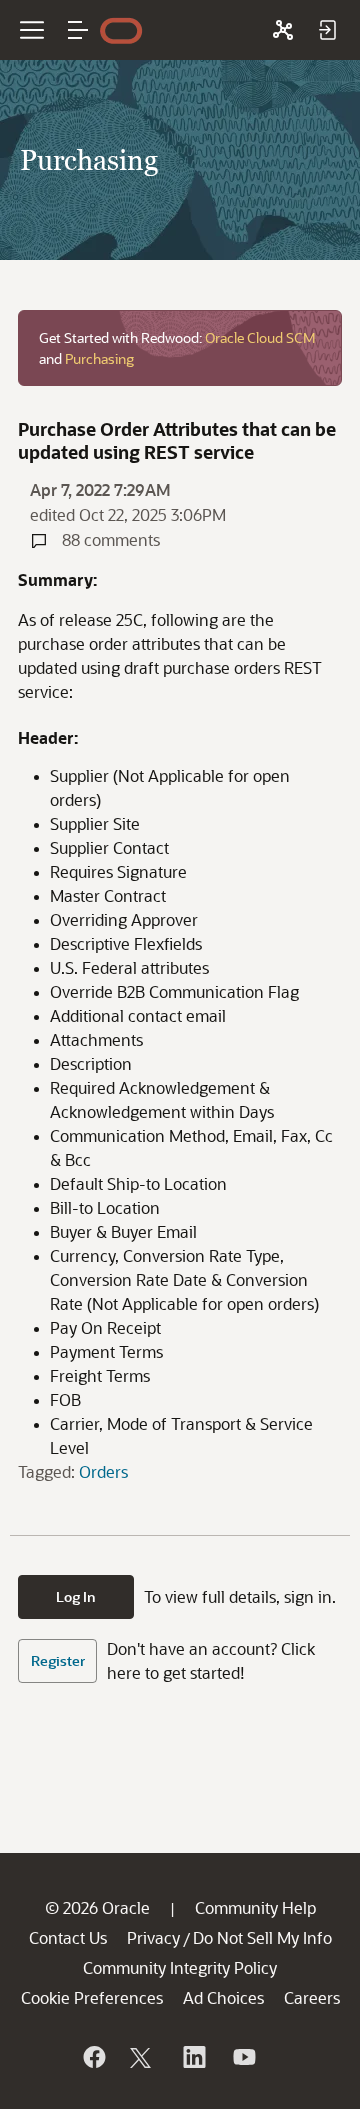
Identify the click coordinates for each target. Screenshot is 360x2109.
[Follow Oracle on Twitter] (143, 2057)
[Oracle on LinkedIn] (193, 2057)
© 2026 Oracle (97, 1907)
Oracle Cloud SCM (260, 337)
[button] (78, 30)
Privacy (153, 1937)
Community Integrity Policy (180, 1967)
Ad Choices (223, 1997)
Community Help (255, 1907)
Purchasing (99, 358)
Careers (312, 1997)
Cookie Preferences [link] (92, 1997)
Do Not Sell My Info (262, 1937)
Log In (76, 1596)
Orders (103, 1471)
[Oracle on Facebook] (93, 2057)
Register (58, 1660)
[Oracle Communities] (283, 30)
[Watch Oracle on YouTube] (243, 2057)
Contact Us (68, 1937)
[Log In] (327, 30)
